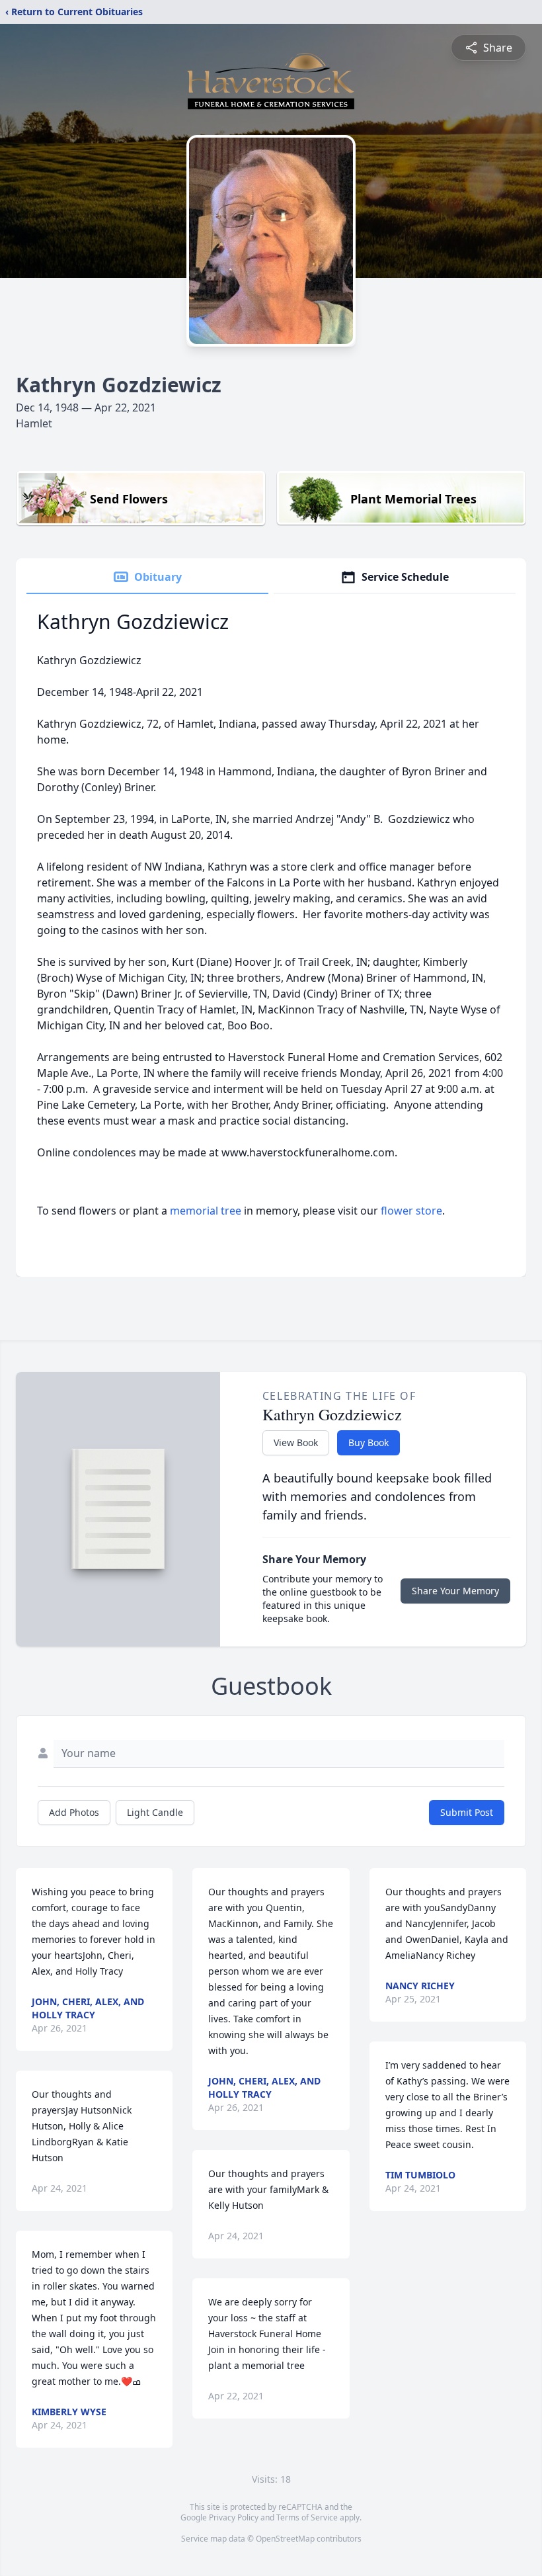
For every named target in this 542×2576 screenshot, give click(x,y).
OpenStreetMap (285, 2539)
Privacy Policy (234, 2517)
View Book (296, 1442)
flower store (411, 1211)
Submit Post (467, 1812)
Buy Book (368, 1442)
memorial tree (206, 1211)
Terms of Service (307, 2517)
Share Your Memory (455, 1591)
